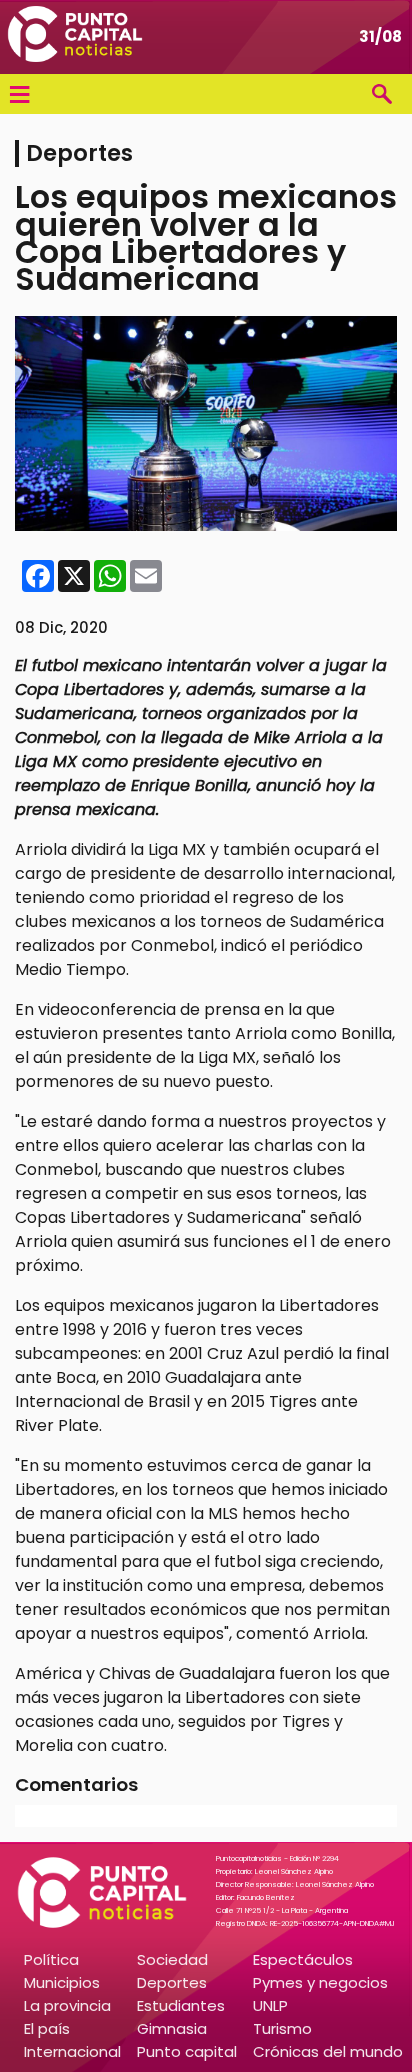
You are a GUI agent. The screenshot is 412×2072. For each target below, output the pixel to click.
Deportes (172, 1982)
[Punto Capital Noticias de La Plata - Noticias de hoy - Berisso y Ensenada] (75, 37)
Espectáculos (303, 1959)
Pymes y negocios (320, 1982)
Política (51, 1959)
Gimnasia (172, 2028)
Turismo (282, 2028)
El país (47, 2028)
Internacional (72, 2051)
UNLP (270, 2005)
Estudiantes (181, 2005)
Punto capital (187, 2051)
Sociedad (172, 1959)
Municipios (62, 1982)
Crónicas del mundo (328, 2051)
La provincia (67, 2005)
